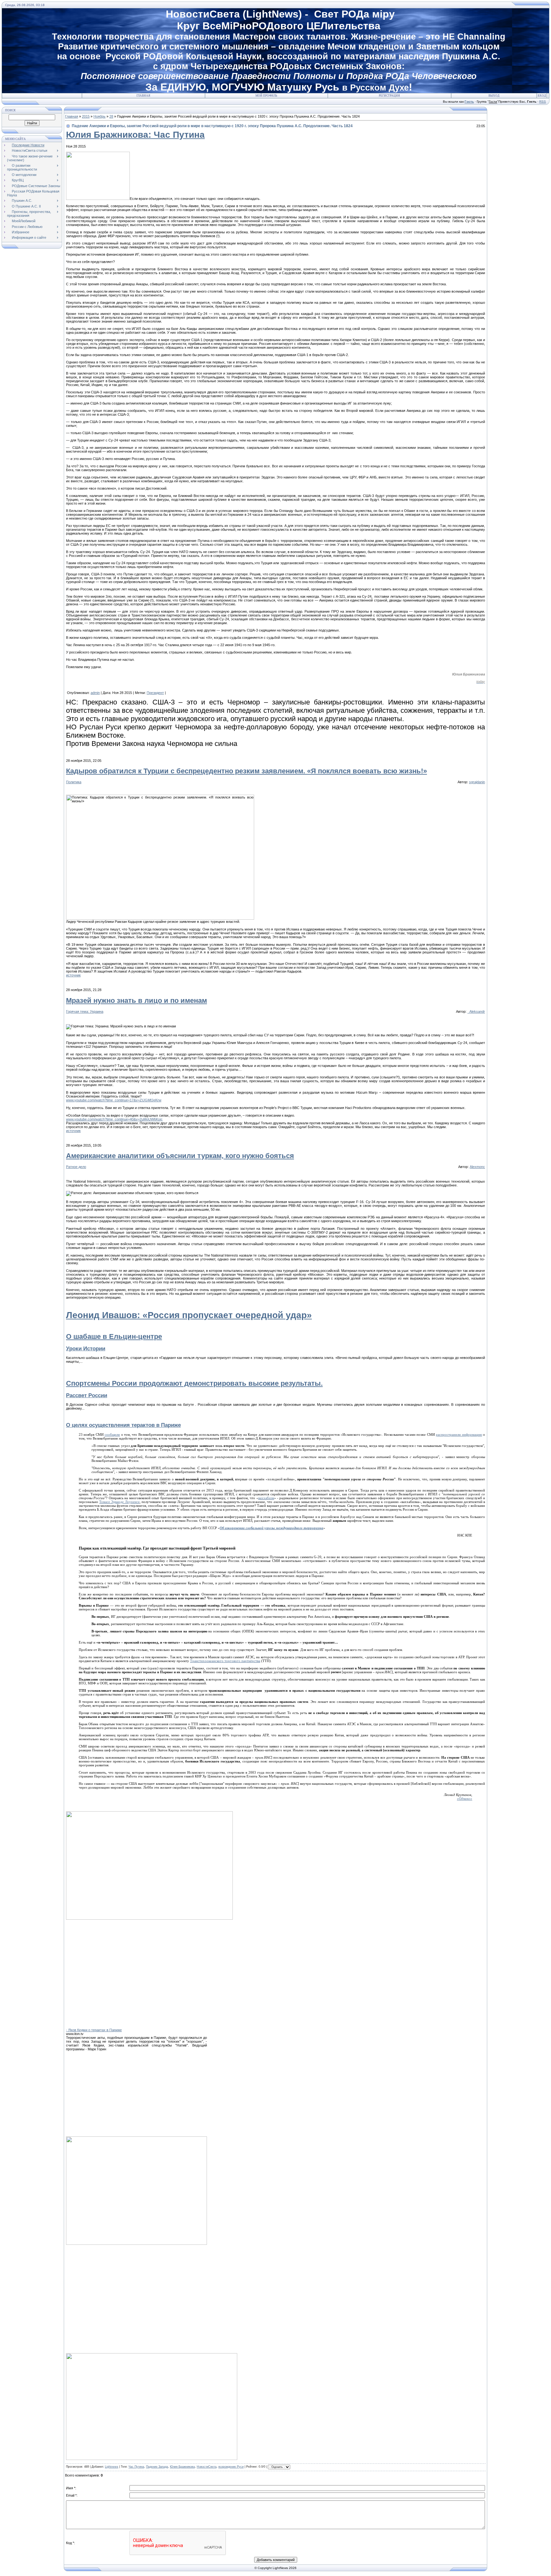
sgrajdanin (477, 782)
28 (111, 116)
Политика (74, 782)
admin (95, 693)
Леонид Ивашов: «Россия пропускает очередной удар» (189, 1315)
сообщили (112, 1434)
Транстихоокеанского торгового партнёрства (225, 1661)
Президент (155, 693)
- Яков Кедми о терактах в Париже (94, 2030)
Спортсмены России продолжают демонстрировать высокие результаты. (194, 1383)
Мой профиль (266, 96)
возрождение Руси (231, 2467)
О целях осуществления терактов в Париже (123, 1425)
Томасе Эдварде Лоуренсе (119, 1502)
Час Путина (136, 2467)
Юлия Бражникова (182, 2467)
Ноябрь (99, 116)
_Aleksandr (476, 1011)
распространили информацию (459, 1434)
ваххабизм (266, 1498)
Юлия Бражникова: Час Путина (135, 135)
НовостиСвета (207, 2467)
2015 (86, 116)
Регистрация (389, 96)
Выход (494, 96)
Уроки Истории (86, 1348)
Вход (542, 96)
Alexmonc (477, 1167)
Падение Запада (157, 2467)
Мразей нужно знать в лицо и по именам (136, 1000)
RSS (543, 102)
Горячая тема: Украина (85, 1011)
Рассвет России (87, 1395)
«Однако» (465, 1799)
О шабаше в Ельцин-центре (114, 1336)
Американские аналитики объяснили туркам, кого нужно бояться (180, 1156)
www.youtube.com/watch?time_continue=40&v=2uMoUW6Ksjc (114, 1119)
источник (73, 975)
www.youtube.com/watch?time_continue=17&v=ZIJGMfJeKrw (114, 1100)
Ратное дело (76, 1167)
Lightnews (112, 2467)
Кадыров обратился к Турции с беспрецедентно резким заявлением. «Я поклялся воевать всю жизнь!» (246, 771)
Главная (143, 96)
